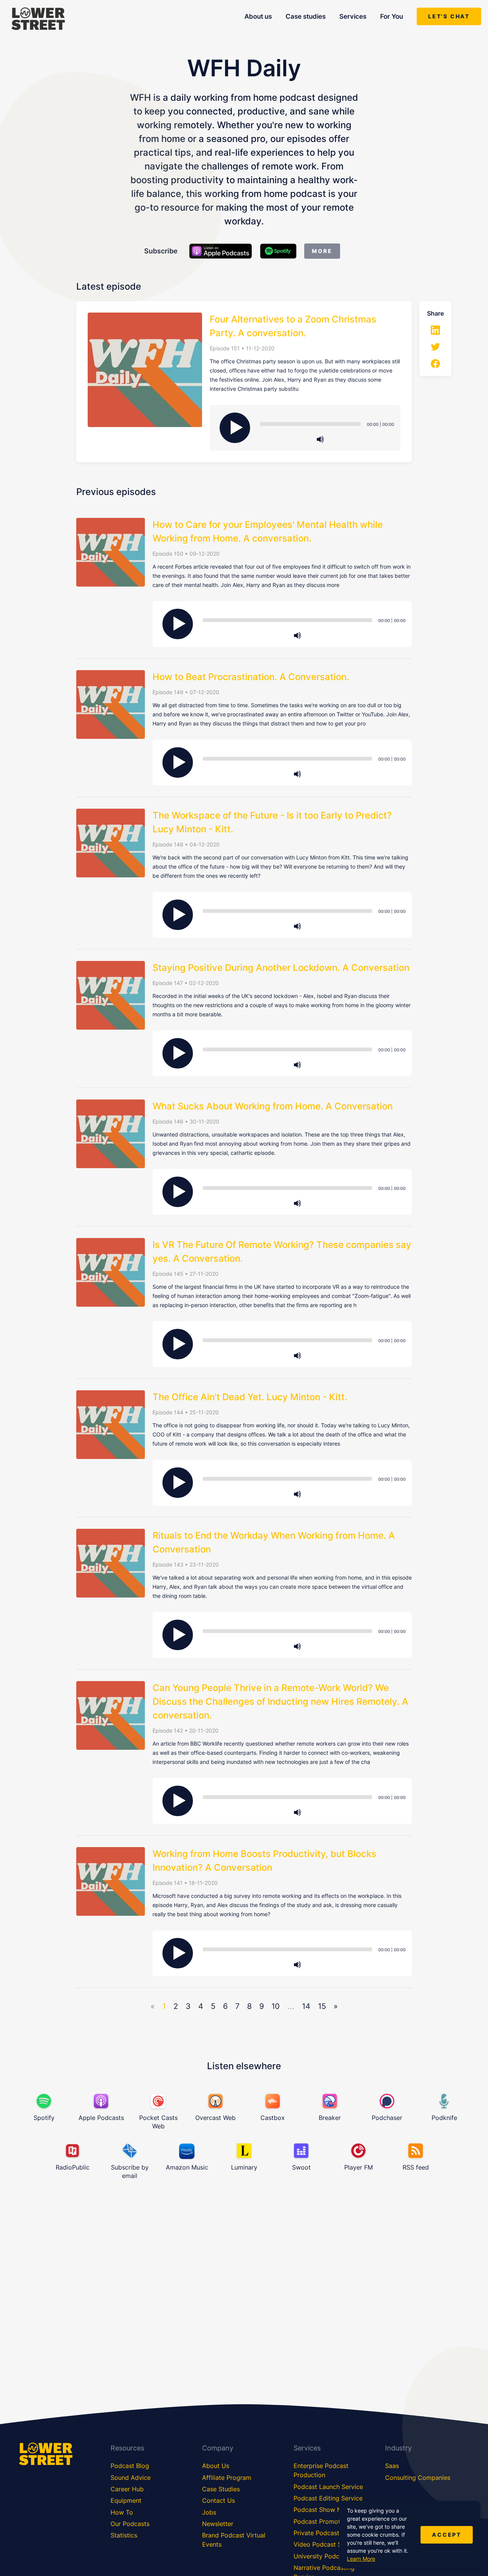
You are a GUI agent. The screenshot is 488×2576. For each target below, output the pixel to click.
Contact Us (218, 2500)
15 (322, 2006)
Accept (447, 2535)
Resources (127, 2448)
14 (306, 2006)
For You (392, 16)
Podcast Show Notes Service (335, 2510)
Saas (392, 2466)
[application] (320, 424)
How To (122, 2512)
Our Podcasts (130, 2524)
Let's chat (449, 16)
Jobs (209, 2512)
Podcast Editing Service (328, 2498)
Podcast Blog (130, 2466)
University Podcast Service (332, 2556)
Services (353, 16)
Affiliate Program (227, 2478)
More (322, 251)
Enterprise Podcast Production (321, 2470)
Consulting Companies (418, 2478)
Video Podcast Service (326, 2544)
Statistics (124, 2535)
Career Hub (127, 2489)
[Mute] (320, 439)
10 (276, 2006)
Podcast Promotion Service (333, 2521)
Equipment (126, 2500)
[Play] (235, 428)
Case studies (306, 16)
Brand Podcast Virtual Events (234, 2540)
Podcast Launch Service (328, 2487)
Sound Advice (131, 2478)
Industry (398, 2448)
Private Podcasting (321, 2533)
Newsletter (218, 2524)
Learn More (361, 2559)
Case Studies (221, 2489)
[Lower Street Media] (38, 20)
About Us (216, 2466)
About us (258, 16)
